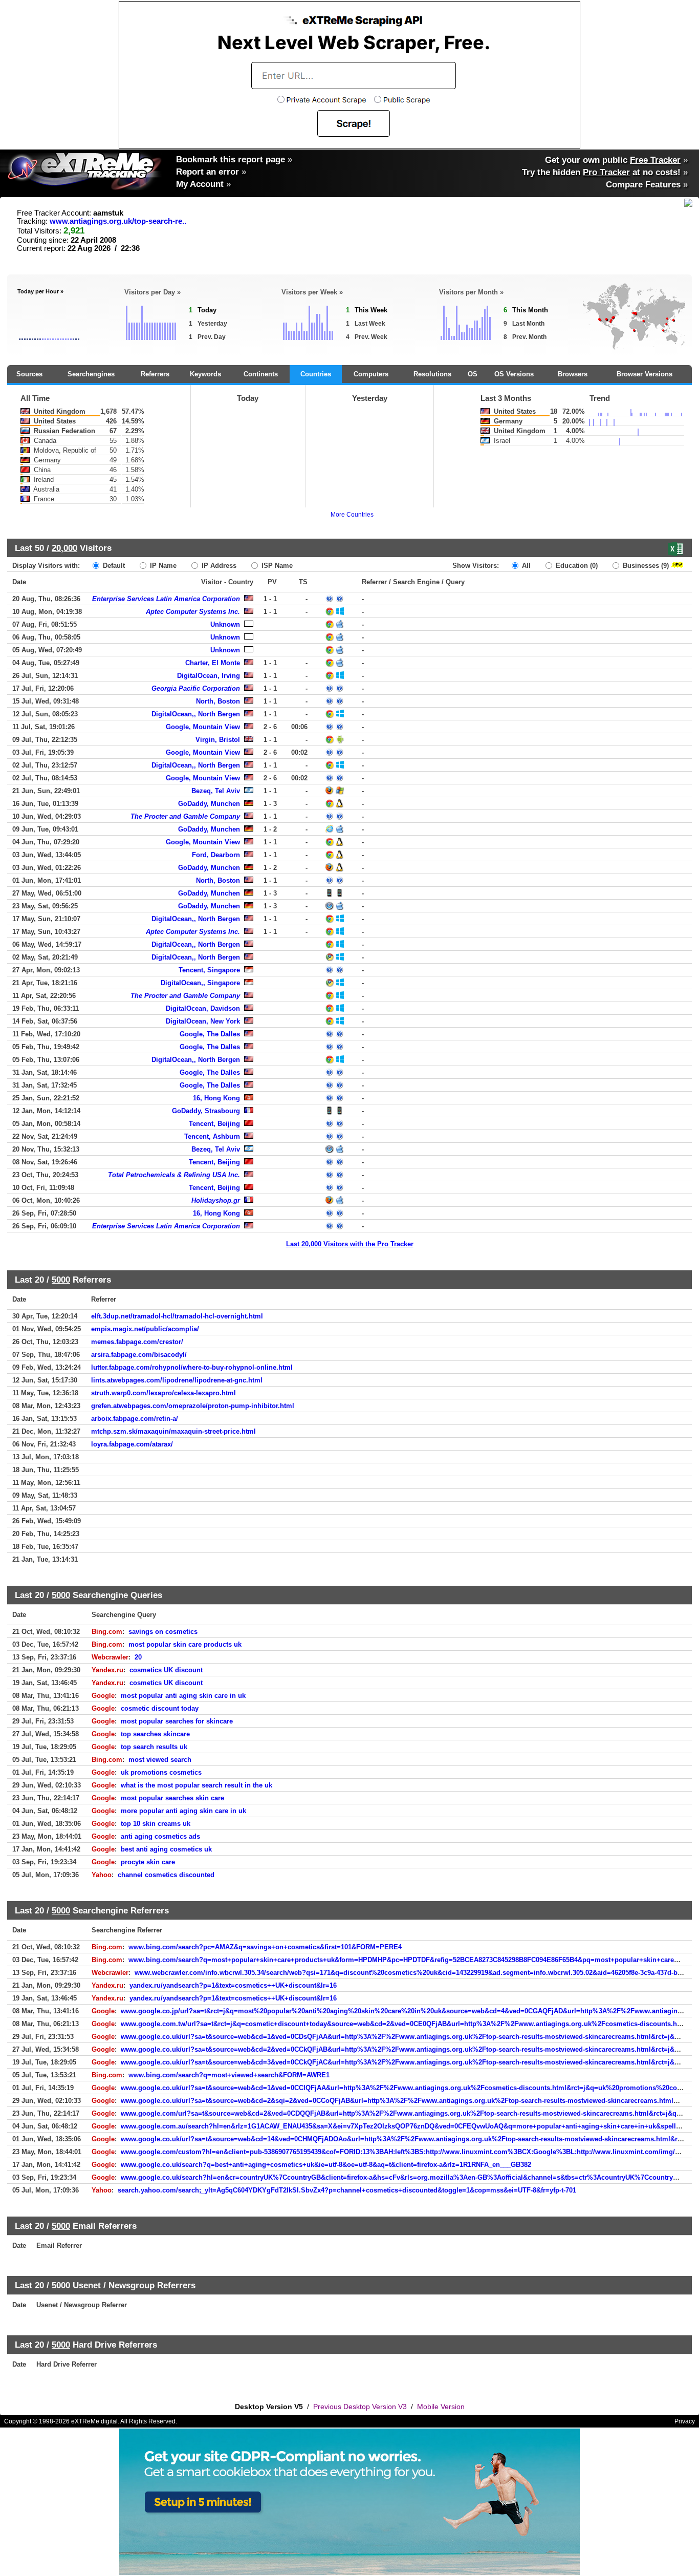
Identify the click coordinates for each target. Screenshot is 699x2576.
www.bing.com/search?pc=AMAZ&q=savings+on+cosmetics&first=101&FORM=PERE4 (265, 1947)
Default (113, 566)
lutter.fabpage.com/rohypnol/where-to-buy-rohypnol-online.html (192, 1367)
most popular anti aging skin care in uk (183, 1696)
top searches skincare (155, 1734)
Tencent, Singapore (209, 970)
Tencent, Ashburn (212, 1136)
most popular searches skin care (172, 1798)
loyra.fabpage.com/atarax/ (132, 1444)
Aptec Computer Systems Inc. (193, 612)
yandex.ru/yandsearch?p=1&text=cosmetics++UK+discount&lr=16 (233, 1985)
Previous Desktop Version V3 (360, 2407)
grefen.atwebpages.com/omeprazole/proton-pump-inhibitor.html (193, 1406)
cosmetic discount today (160, 1708)
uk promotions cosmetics (161, 1772)
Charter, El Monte (213, 663)
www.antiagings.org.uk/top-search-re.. (118, 221)
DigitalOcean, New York (203, 1021)
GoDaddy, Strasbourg (206, 1111)
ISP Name (276, 566)
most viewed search (160, 1760)
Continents (261, 374)
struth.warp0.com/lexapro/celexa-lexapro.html (163, 1393)
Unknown (225, 624)
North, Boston (218, 701)
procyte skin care (148, 1862)
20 (138, 1657)
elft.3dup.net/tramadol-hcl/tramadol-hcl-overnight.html (177, 1316)
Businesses (645, 566)
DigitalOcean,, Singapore (200, 983)
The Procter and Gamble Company (185, 816)
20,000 (64, 548)
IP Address (218, 566)
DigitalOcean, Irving (209, 676)
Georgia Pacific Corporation (196, 688)
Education (576, 566)
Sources (29, 374)
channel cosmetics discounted (166, 1875)
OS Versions (514, 374)
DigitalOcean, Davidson (203, 1008)
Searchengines (91, 374)
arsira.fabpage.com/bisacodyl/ (139, 1355)
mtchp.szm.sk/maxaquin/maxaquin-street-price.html (173, 1431)
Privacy (685, 2421)
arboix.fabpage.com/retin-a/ (135, 1419)
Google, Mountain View (203, 727)
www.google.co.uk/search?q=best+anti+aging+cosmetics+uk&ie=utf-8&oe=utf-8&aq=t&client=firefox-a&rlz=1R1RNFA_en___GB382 (326, 2165)
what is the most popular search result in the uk (196, 1785)
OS (473, 374)
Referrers (155, 374)
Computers (371, 374)
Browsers (573, 374)
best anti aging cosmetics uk (166, 1849)
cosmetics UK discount (166, 1670)
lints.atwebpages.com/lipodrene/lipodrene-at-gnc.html (177, 1380)
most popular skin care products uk (185, 1644)
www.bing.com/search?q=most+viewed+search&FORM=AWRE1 (229, 2075)
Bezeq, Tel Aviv (216, 791)
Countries (316, 374)
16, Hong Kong (216, 1098)
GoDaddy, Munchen (209, 804)
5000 (61, 1280)
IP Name (162, 566)
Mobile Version (441, 2407)
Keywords (205, 374)
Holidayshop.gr (216, 1200)
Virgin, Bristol (218, 740)
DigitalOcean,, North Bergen (196, 714)
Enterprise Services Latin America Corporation (166, 599)
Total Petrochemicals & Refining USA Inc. (174, 1175)
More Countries (352, 515)
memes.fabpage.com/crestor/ (137, 1342)
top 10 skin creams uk (156, 1824)
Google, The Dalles (210, 1034)
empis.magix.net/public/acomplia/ (145, 1329)
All (525, 566)
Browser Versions (645, 374)
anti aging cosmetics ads (160, 1836)
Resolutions (432, 374)
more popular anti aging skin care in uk (183, 1811)
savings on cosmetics (163, 1632)
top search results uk (154, 1747)
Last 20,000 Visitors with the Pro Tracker (350, 1244)
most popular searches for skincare (177, 1721)
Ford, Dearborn (216, 855)
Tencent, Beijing (214, 1124)
